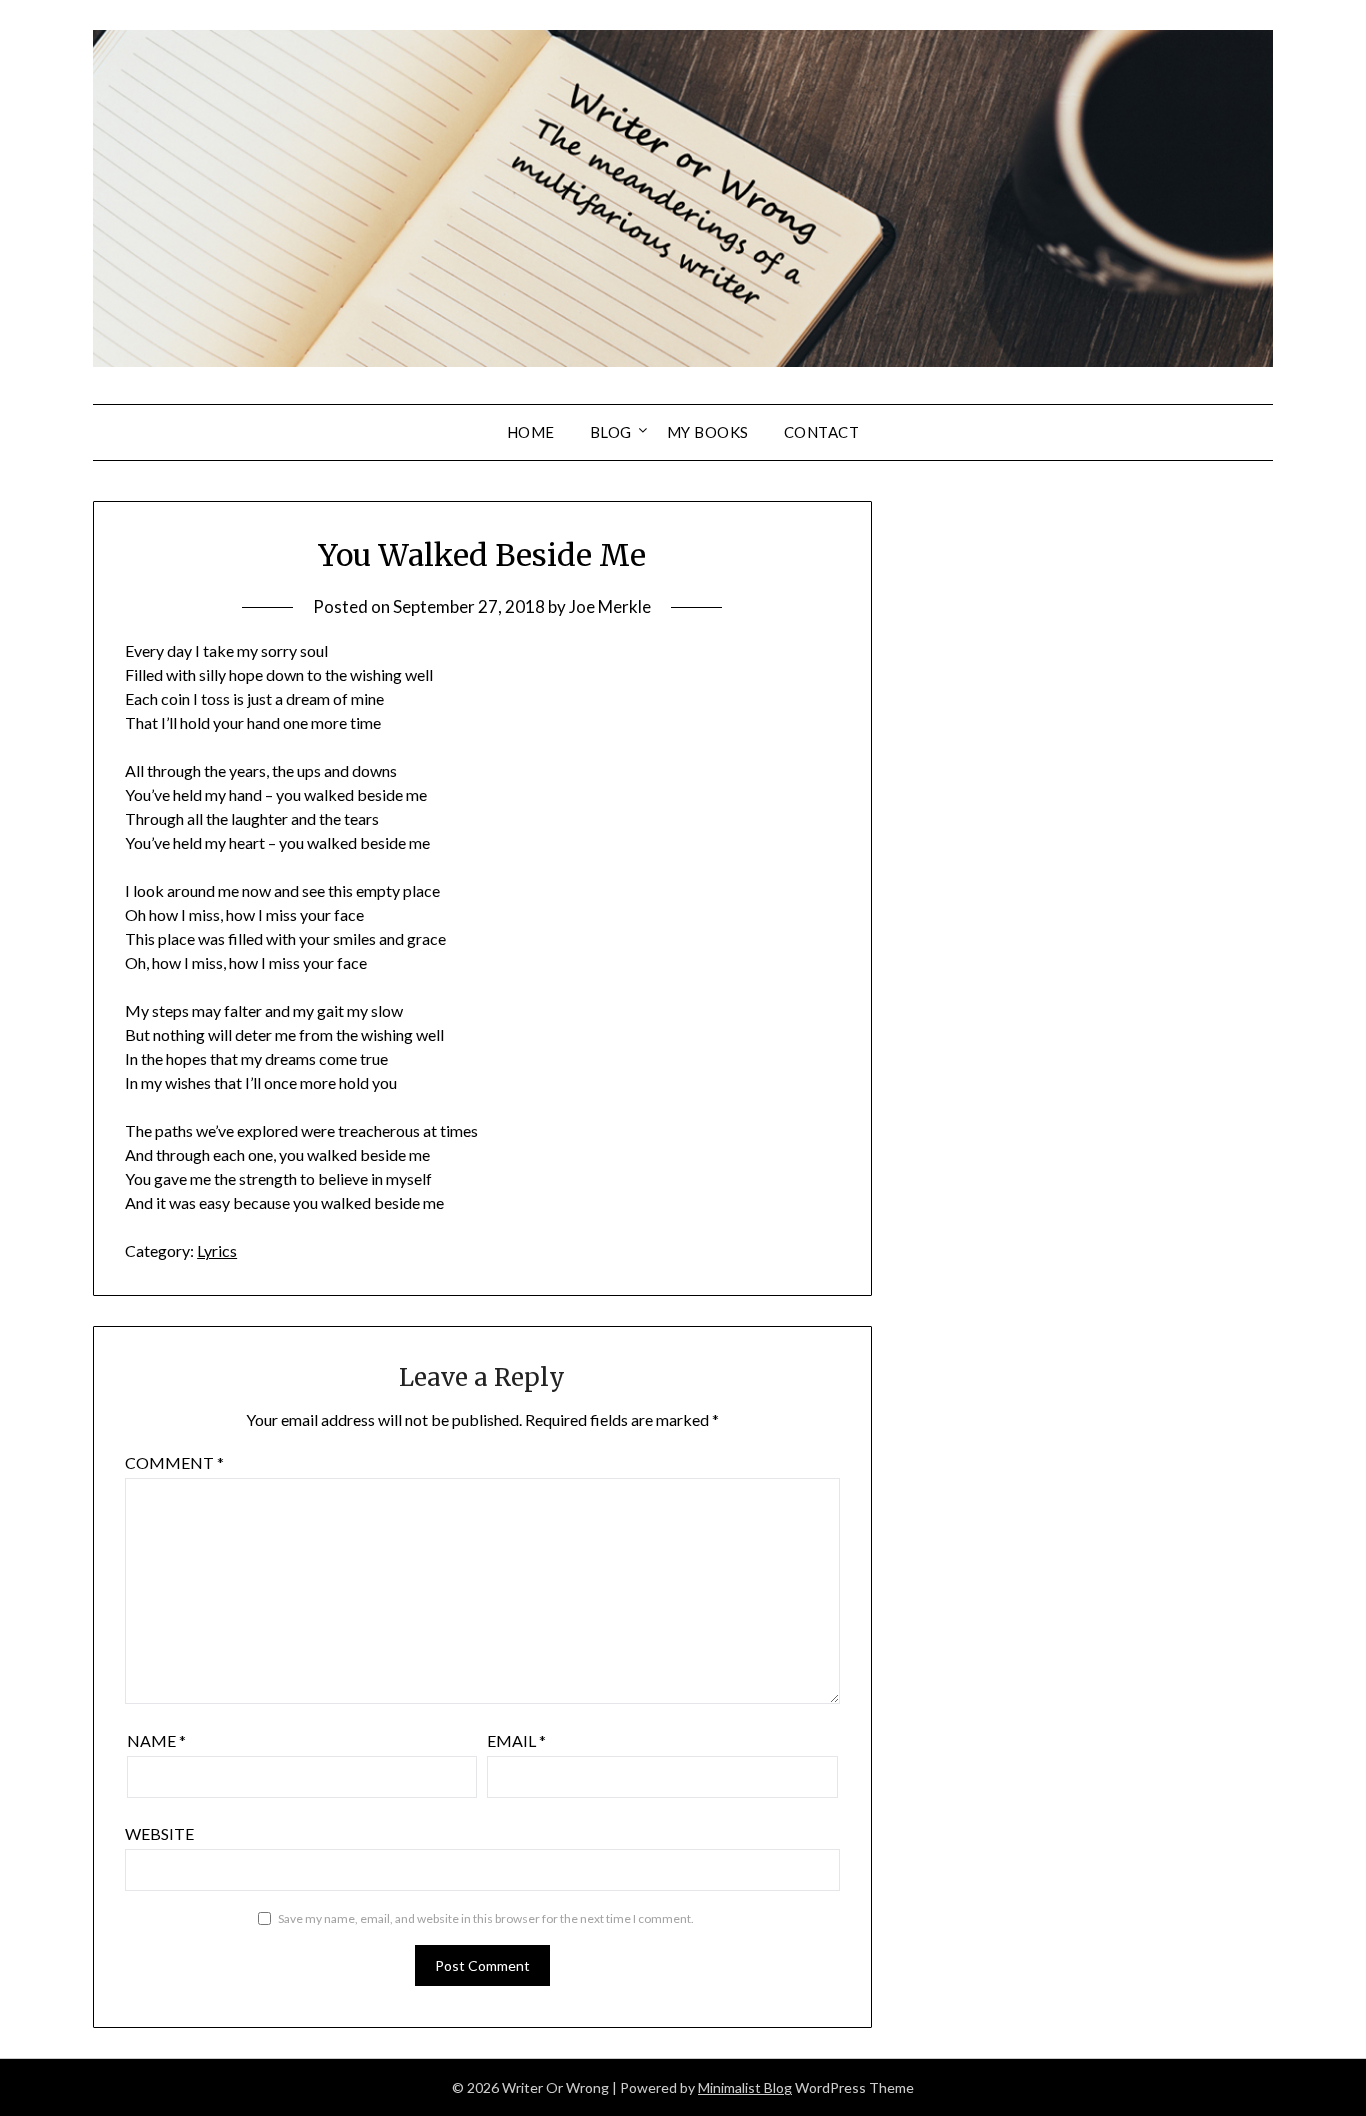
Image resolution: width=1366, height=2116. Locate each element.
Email (516, 1740)
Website (159, 1833)
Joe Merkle (610, 606)
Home (531, 432)
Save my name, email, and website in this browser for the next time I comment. (486, 1918)
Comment (174, 1462)
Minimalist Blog (745, 2087)
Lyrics (217, 1250)
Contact (822, 432)
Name (156, 1740)
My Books (708, 432)
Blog (611, 432)
